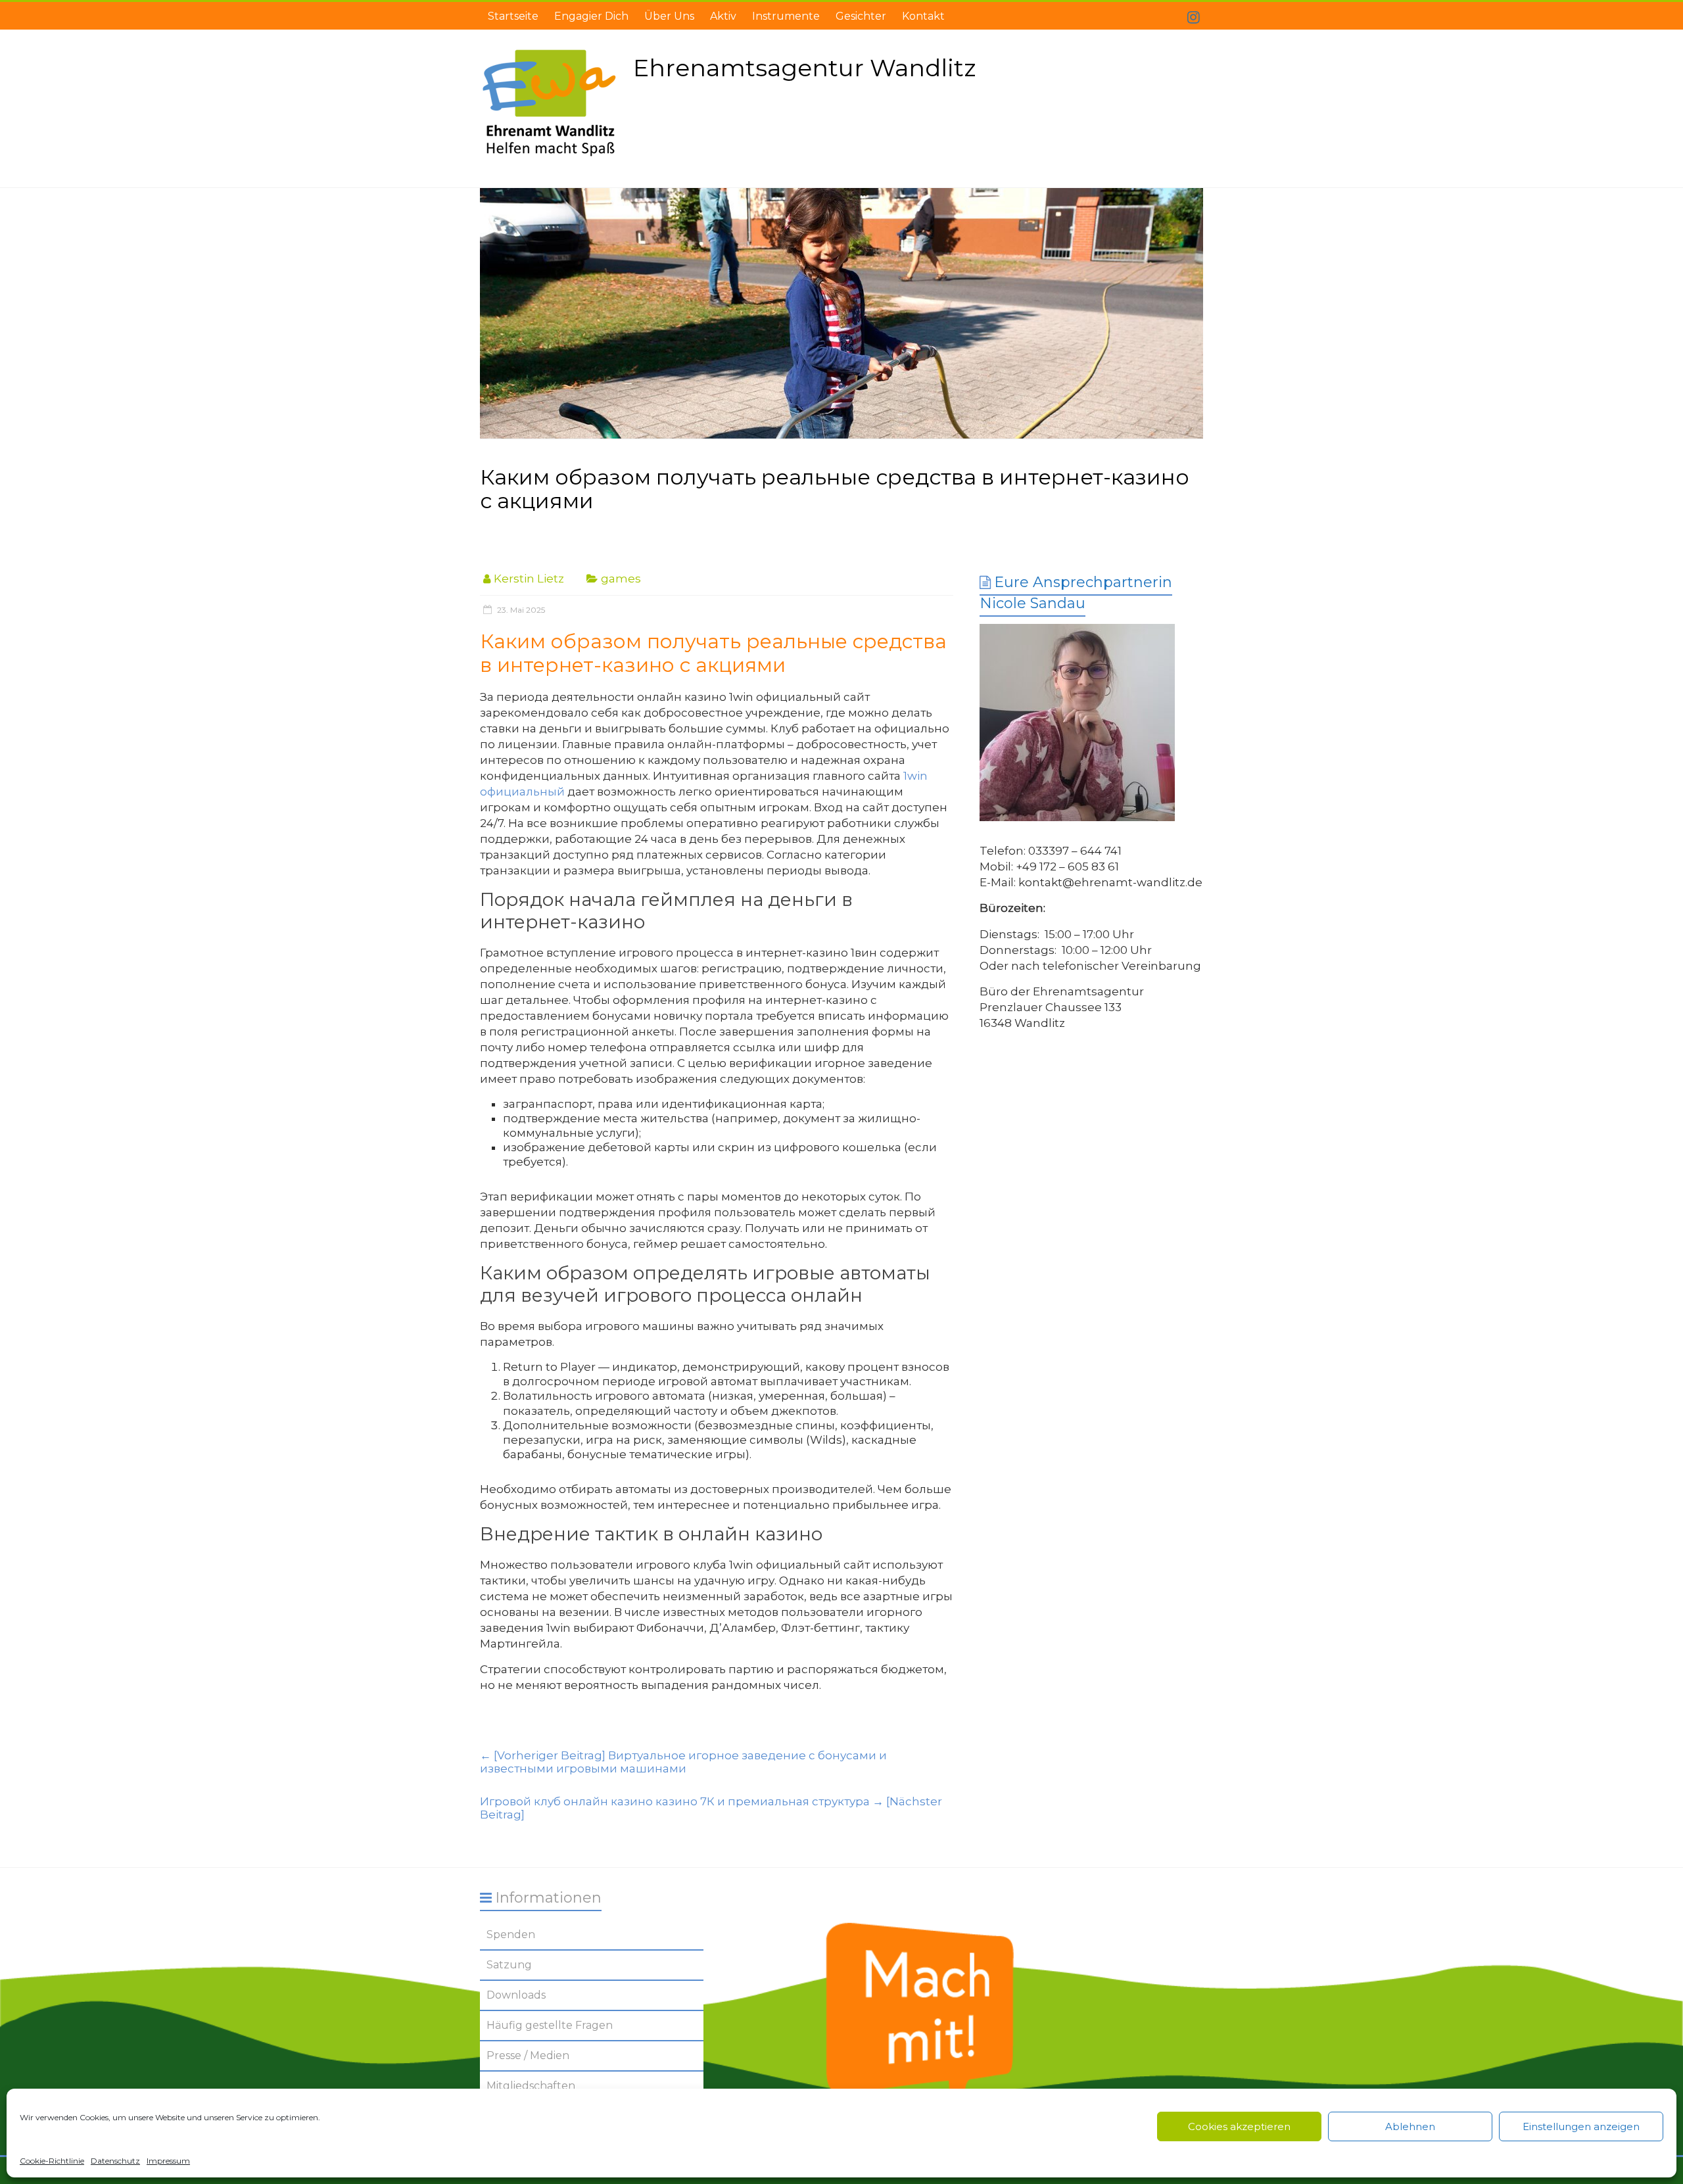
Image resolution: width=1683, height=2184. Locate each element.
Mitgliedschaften (531, 2086)
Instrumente (786, 16)
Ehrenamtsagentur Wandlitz (804, 68)
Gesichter (861, 16)
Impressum (168, 2161)
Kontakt (923, 16)
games (621, 579)
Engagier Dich (591, 16)
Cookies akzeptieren (1239, 2126)
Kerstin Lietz (529, 579)
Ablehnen (1410, 2126)
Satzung (509, 1965)
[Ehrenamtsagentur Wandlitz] (841, 314)
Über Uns (669, 16)
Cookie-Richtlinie (52, 2161)
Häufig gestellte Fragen (550, 2025)
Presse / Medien (528, 2055)
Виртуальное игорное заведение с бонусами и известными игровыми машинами (683, 1762)
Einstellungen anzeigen (1581, 2126)
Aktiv (723, 16)
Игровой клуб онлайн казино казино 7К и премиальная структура (711, 1808)
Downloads (516, 1995)
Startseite (513, 16)
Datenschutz (115, 2161)
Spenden (511, 1935)
